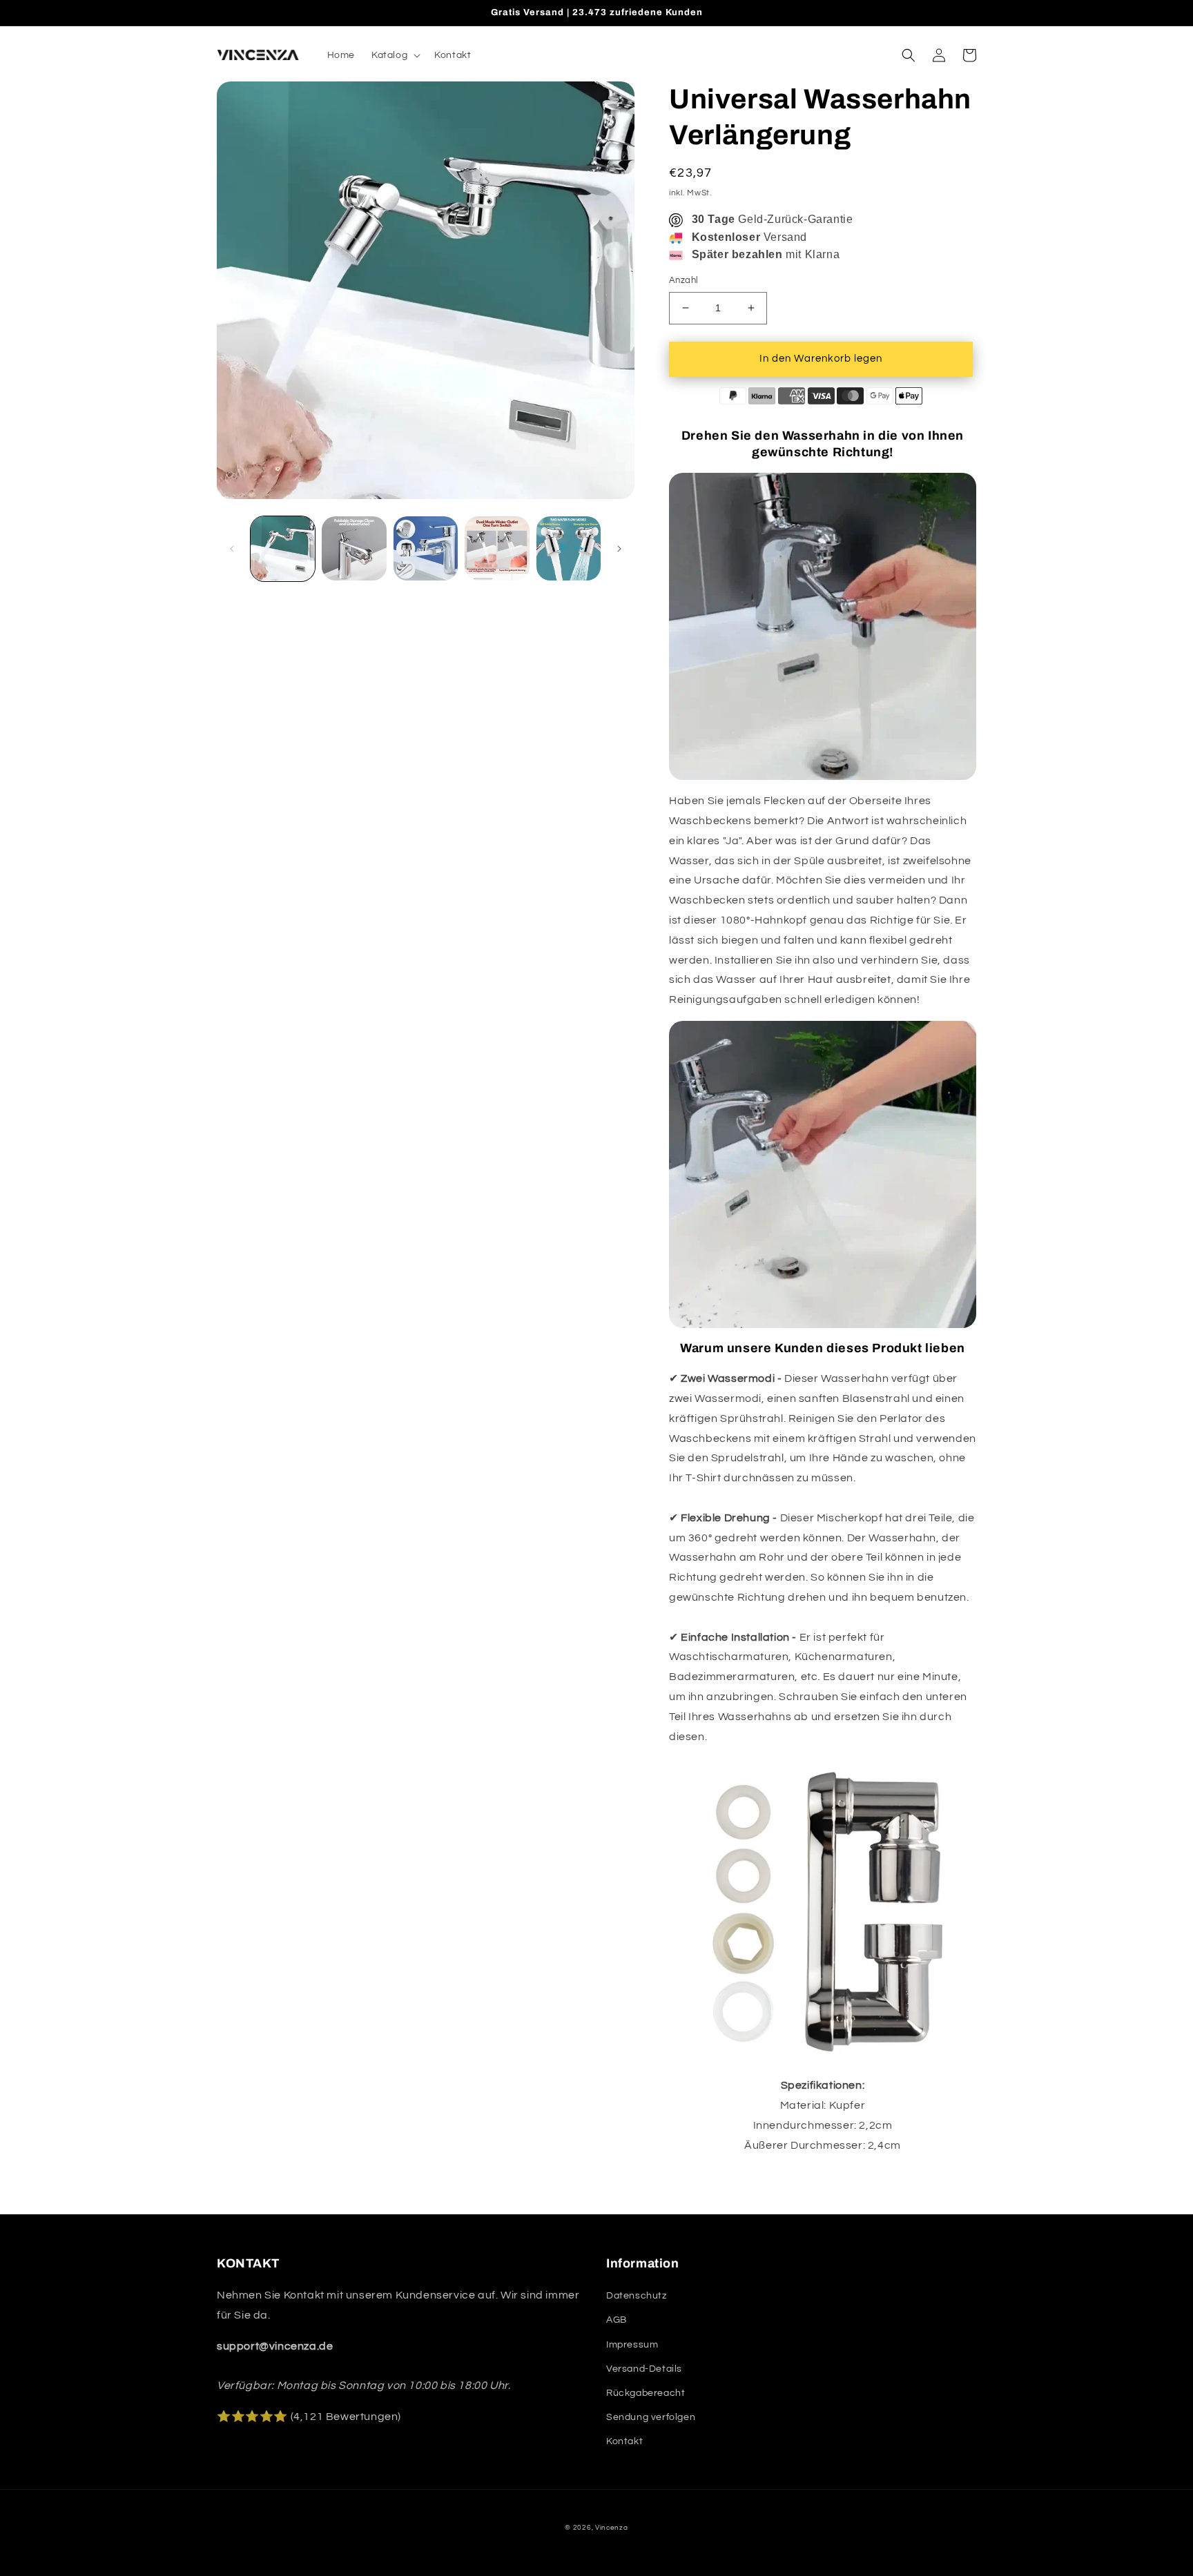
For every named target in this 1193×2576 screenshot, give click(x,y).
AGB (617, 2320)
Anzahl (683, 280)
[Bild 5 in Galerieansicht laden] (569, 548)
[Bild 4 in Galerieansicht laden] (497, 548)
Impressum (632, 2345)
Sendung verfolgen (651, 2417)
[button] (395, 55)
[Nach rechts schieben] (619, 549)
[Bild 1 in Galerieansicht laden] (283, 548)
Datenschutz (637, 2296)
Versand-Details (644, 2369)
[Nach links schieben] (232, 549)
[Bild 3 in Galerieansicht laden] (426, 548)
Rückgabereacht (646, 2393)
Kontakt (624, 2441)
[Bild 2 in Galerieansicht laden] (354, 548)
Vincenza (612, 2528)
